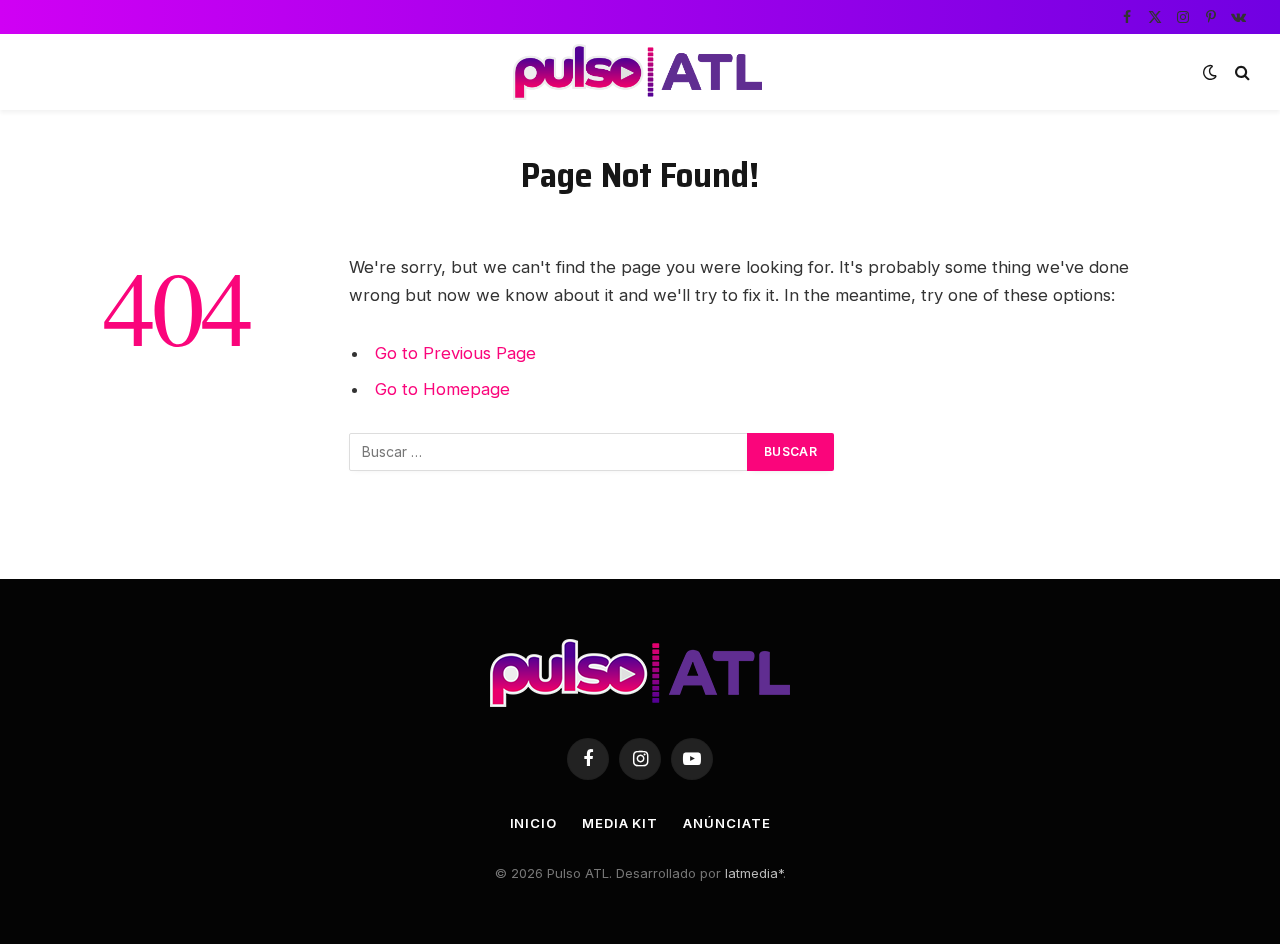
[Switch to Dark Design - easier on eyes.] (1210, 72)
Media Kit (620, 823)
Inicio (533, 823)
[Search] (1240, 72)
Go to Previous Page (455, 353)
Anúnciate (726, 823)
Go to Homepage (442, 389)
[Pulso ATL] (639, 72)
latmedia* (754, 873)
